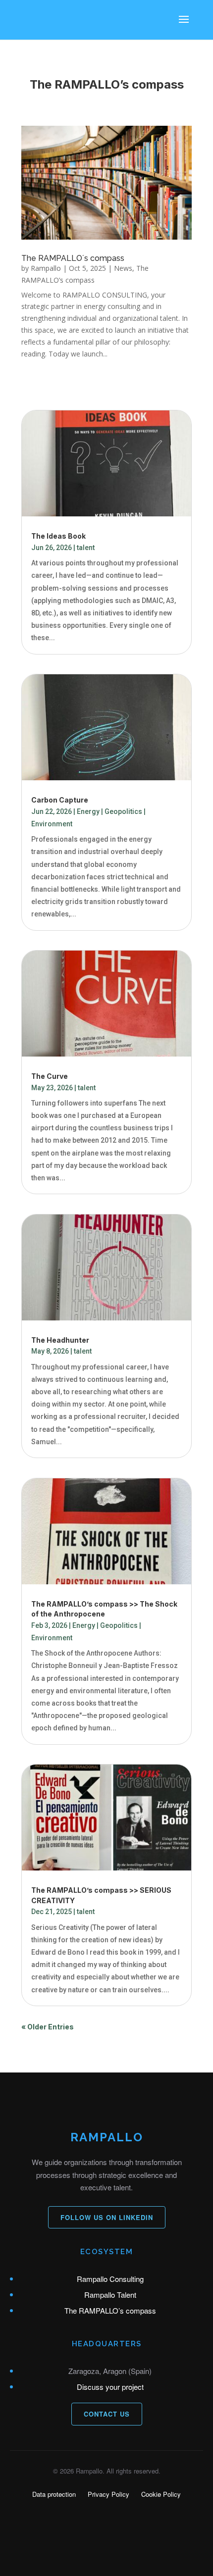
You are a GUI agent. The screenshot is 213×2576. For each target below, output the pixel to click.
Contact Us (107, 2414)
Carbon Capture (60, 800)
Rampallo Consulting (110, 2279)
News (123, 268)
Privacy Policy (108, 2494)
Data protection (54, 2494)
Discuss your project (110, 2387)
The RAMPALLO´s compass (73, 258)
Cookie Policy (161, 2494)
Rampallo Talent (110, 2295)
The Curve (50, 1076)
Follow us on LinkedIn (107, 2217)
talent (86, 548)
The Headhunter (60, 1340)
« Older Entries (48, 2027)
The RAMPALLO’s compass (110, 2310)
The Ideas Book (58, 536)
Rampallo (46, 268)
